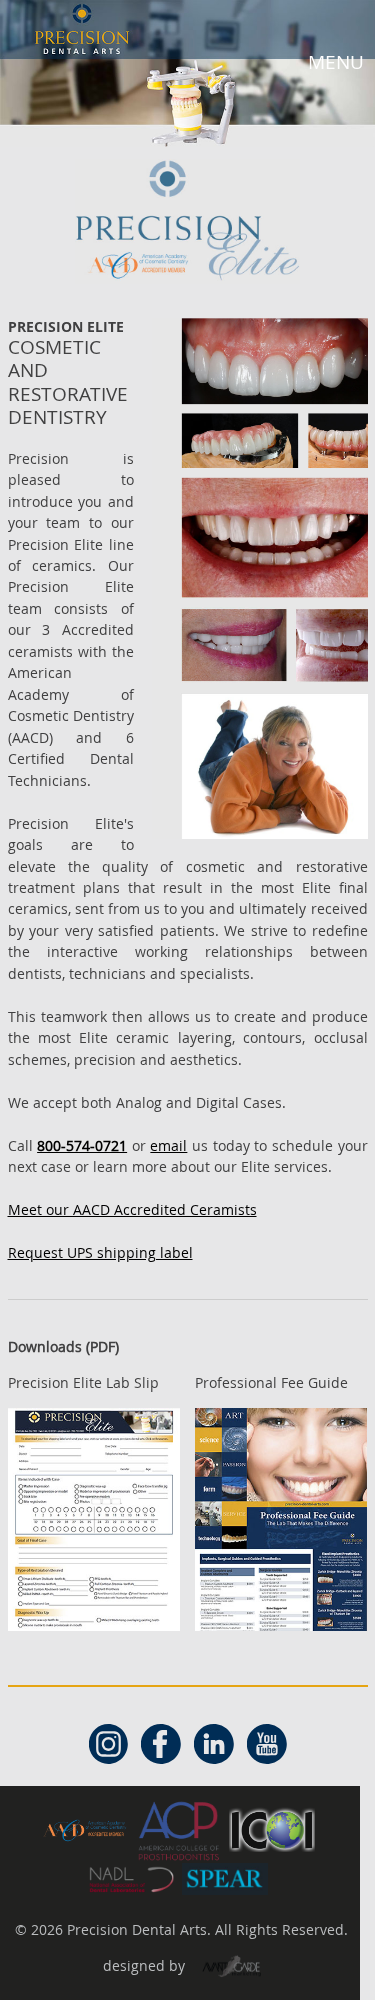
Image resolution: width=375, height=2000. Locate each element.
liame (168, 1145)
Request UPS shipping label (100, 1252)
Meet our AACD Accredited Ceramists (132, 1209)
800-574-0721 (82, 1145)
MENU (336, 62)
